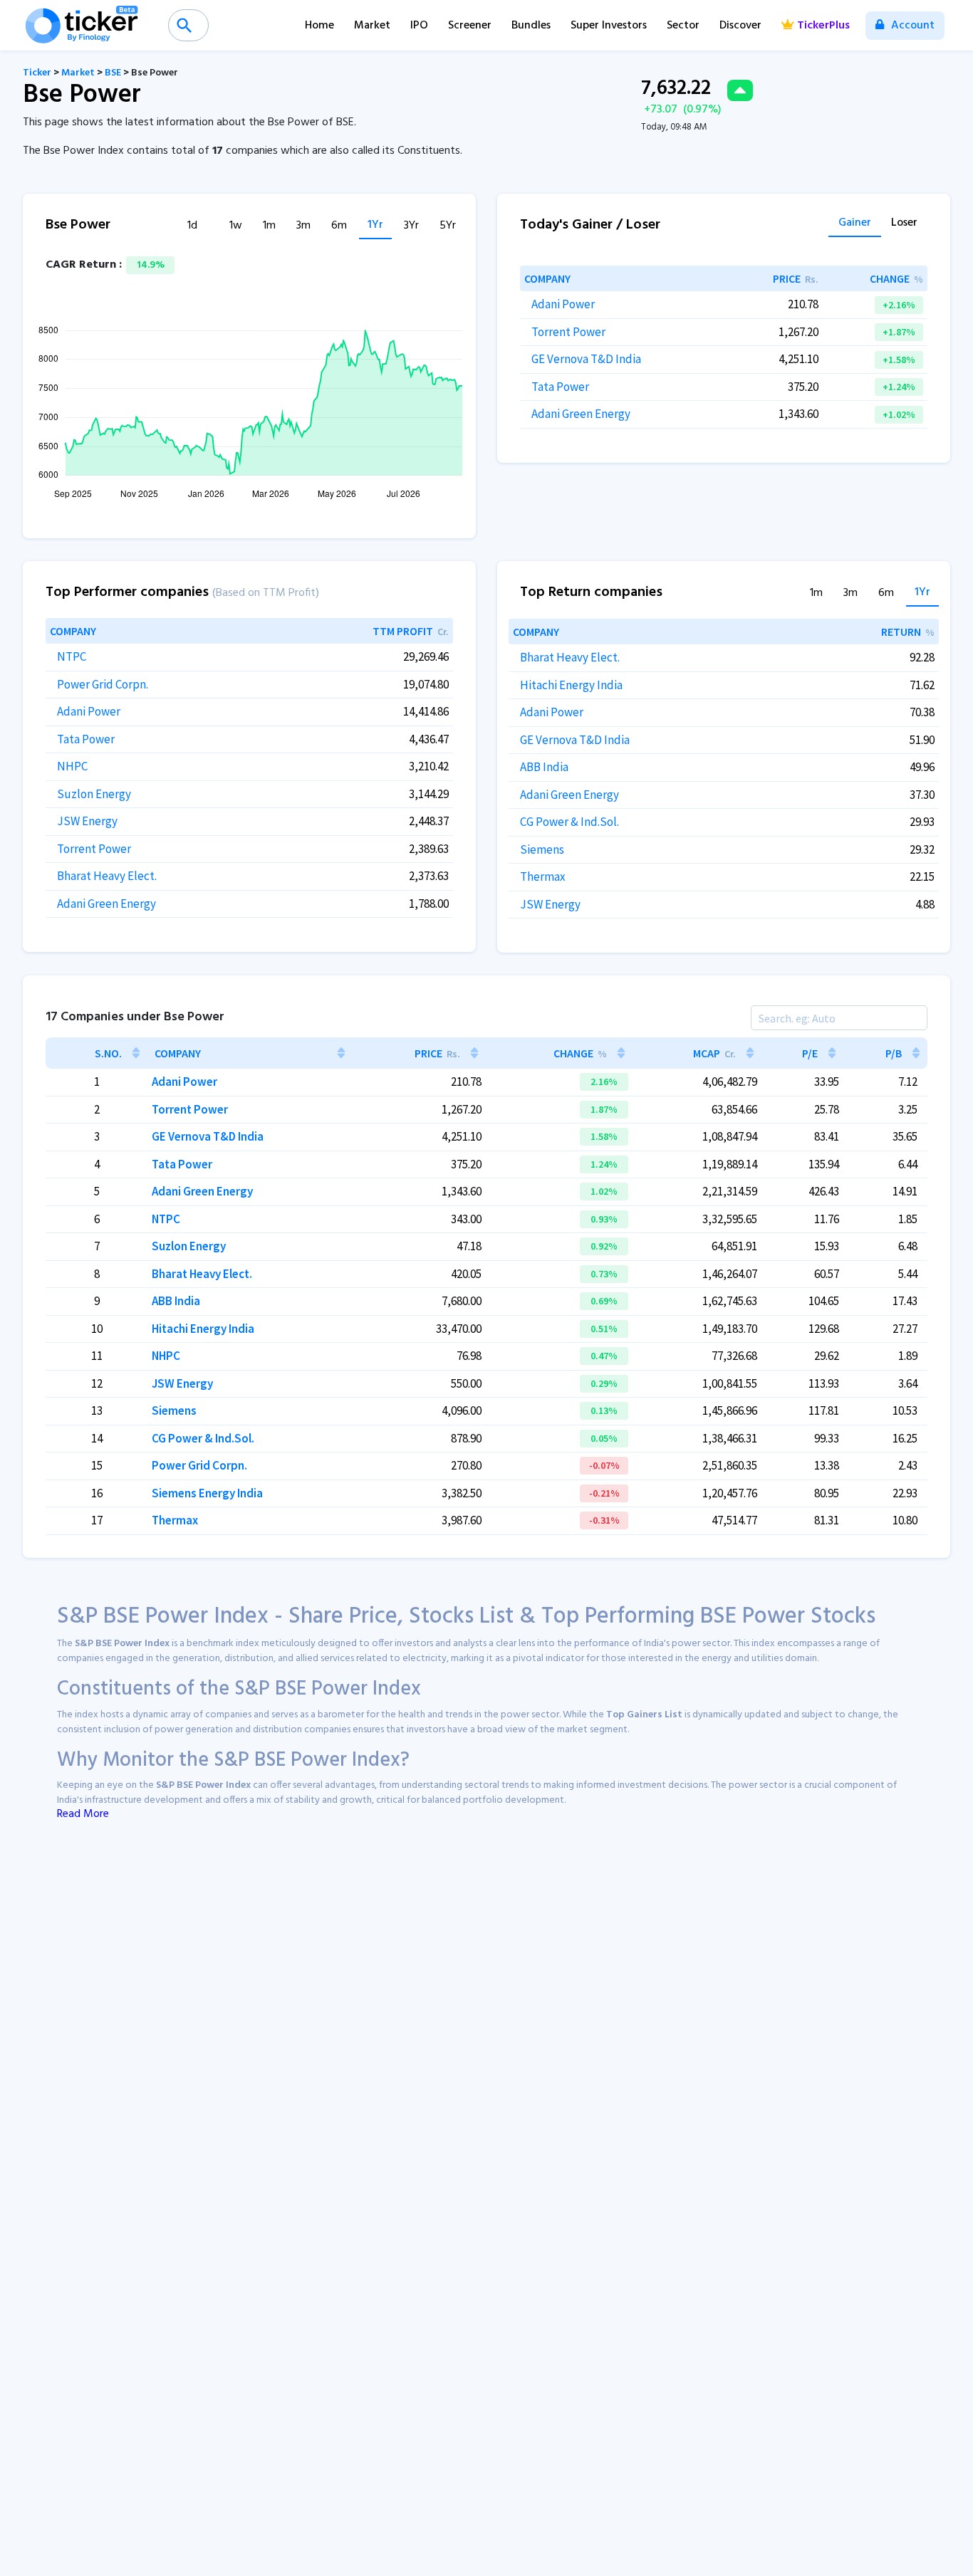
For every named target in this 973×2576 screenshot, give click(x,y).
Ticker (37, 73)
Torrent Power (568, 332)
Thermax (543, 876)
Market (372, 26)
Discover (740, 26)
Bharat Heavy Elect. (107, 876)
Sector (683, 26)
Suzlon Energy (94, 794)
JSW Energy (87, 821)
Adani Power (563, 304)
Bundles (531, 26)
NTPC (72, 656)
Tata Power (560, 387)
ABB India (544, 767)
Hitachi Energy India (571, 685)
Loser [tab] (904, 224)
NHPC (72, 766)
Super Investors (609, 26)
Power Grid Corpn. (103, 684)
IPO (419, 26)
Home (319, 26)
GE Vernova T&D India (586, 359)
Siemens (542, 849)
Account (911, 26)
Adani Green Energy (581, 414)
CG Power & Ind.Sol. (569, 822)
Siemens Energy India (207, 1493)
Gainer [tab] (855, 224)
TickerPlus (823, 26)
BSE (113, 73)
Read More (83, 1814)
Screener (470, 26)
